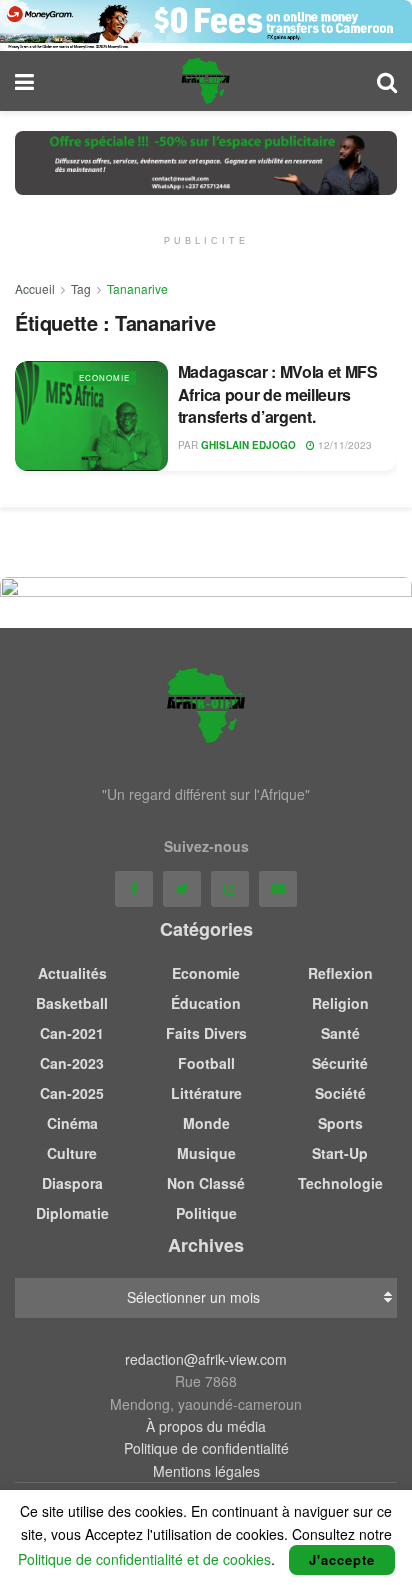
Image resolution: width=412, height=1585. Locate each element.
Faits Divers (206, 1033)
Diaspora (72, 1183)
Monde (206, 1123)
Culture (72, 1153)
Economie (104, 377)
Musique (206, 1153)
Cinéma (72, 1123)
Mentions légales (206, 1471)
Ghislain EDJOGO (248, 445)
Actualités (72, 973)
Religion (340, 1003)
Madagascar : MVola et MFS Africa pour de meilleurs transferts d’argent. (278, 394)
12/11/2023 (343, 445)
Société (340, 1093)
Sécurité (340, 1063)
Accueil (35, 288)
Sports (340, 1123)
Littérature (206, 1093)
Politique (206, 1213)
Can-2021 (72, 1033)
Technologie (340, 1183)
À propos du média (206, 1426)
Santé (340, 1033)
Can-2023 (72, 1063)
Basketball (72, 1003)
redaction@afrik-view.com (206, 1359)
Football (206, 1063)
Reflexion (340, 973)
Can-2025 (72, 1093)
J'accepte (342, 1559)
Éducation (206, 1003)
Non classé (206, 1183)
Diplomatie (72, 1213)
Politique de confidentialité (206, 1448)
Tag (81, 288)
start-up (340, 1153)
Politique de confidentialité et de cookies (144, 1559)
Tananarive (137, 288)
